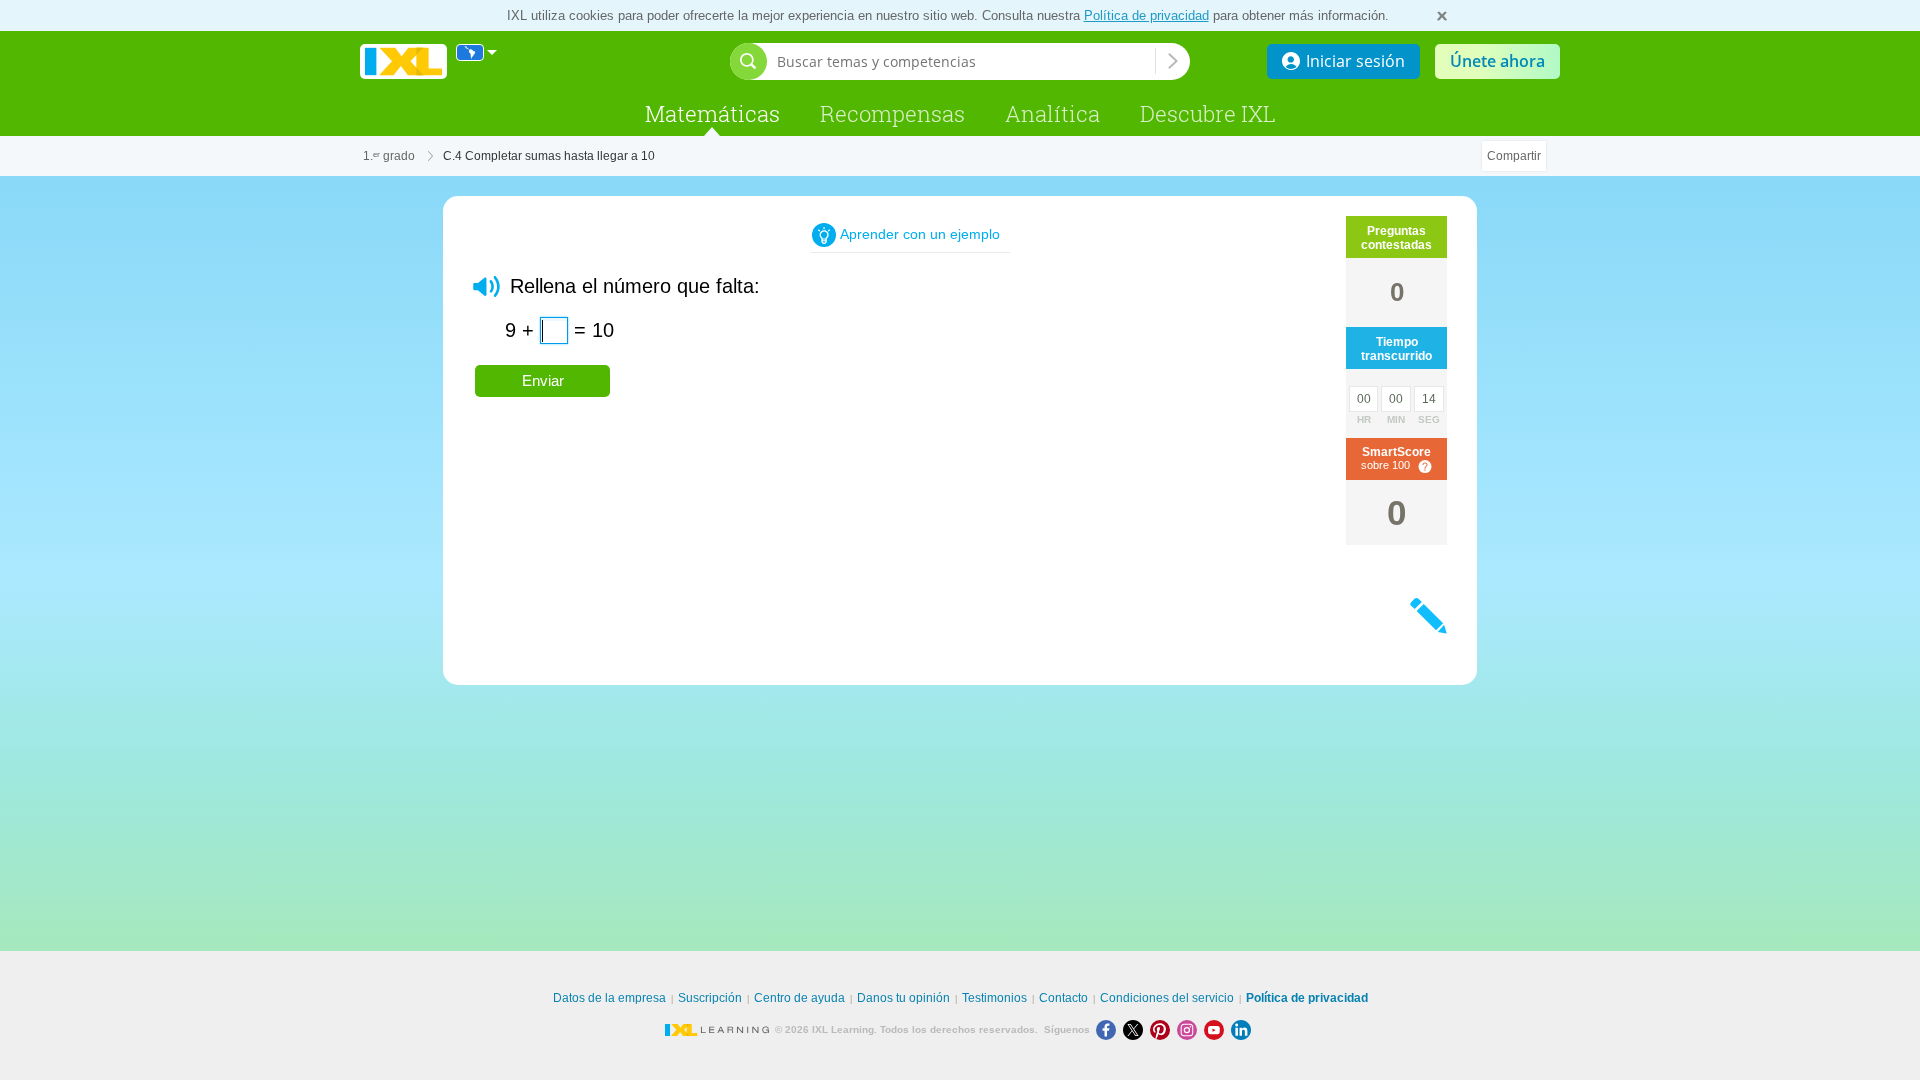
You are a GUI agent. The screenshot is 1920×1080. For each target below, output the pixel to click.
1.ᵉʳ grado (389, 156)
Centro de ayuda (799, 998)
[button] (486, 286)
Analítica (1052, 113)
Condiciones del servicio (1167, 998)
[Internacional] (477, 52)
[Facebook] (1109, 1029)
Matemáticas (712, 113)
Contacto (1063, 998)
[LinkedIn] (1243, 1029)
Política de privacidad (1146, 15)
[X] (1136, 1029)
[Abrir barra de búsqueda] (748, 61)
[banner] (403, 61)
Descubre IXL (1208, 113)
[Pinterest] (1163, 1029)
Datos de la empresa (609, 998)
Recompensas (892, 113)
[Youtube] (1217, 1029)
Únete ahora (1497, 61)
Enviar (543, 380)
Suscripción (710, 998)
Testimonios (994, 998)
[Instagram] (1190, 1029)
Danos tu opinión (903, 998)
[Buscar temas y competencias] (1173, 61)
